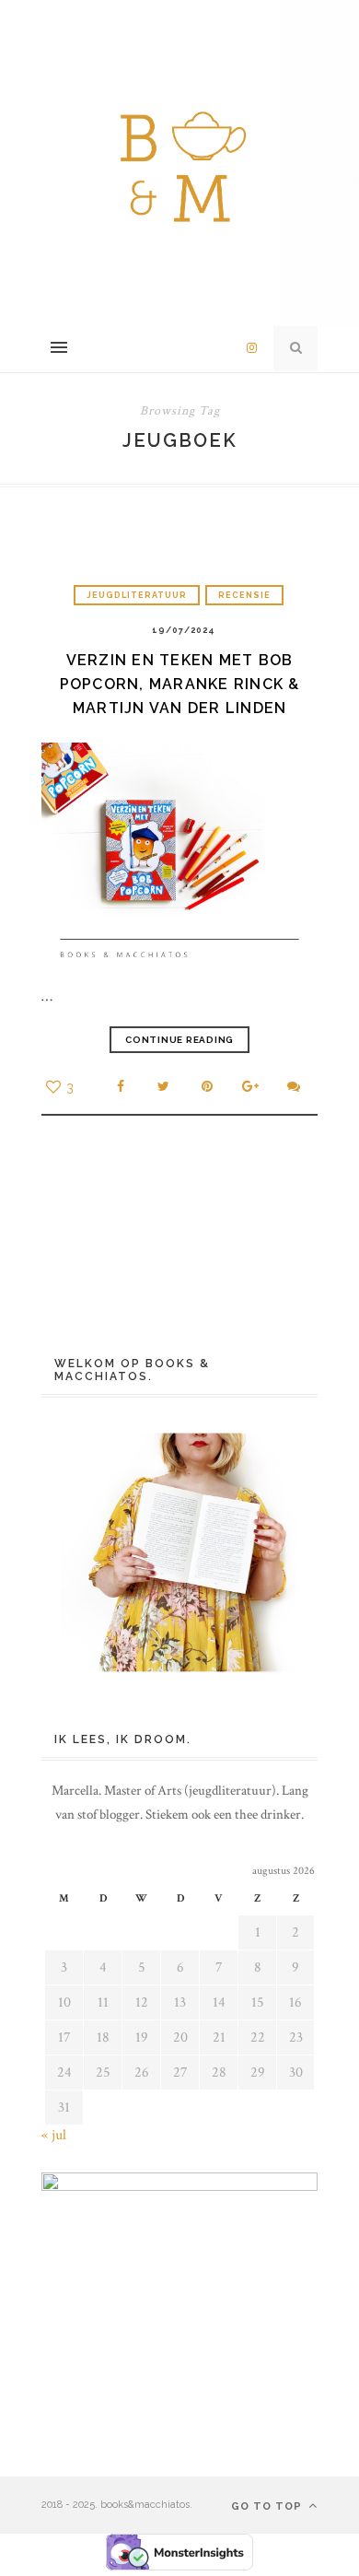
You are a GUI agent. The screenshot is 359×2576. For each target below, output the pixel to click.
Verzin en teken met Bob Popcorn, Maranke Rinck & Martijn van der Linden (180, 684)
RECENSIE (244, 595)
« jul (54, 2135)
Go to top (268, 2506)
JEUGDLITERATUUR (137, 595)
